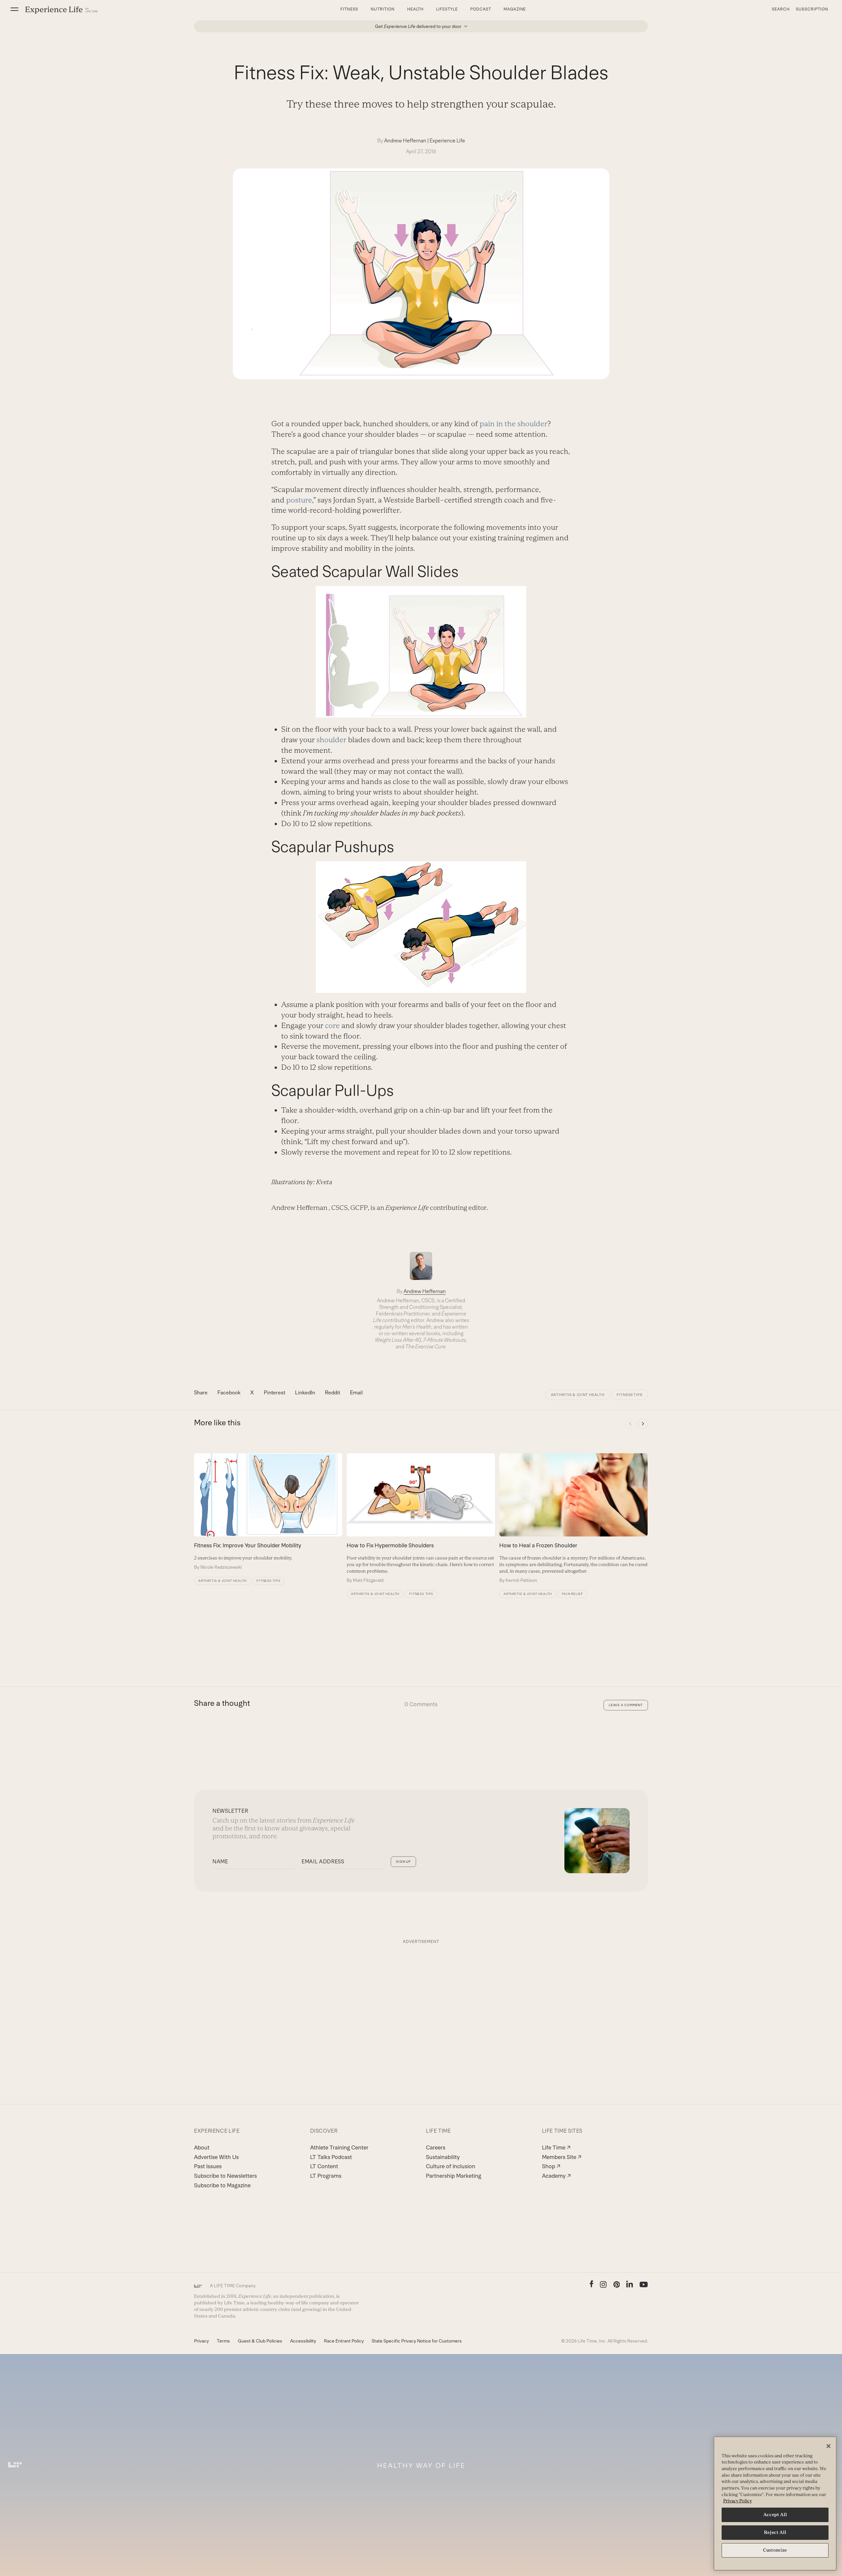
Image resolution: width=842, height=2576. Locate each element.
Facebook (229, 1393)
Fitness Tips (630, 1395)
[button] (14, 9)
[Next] (643, 1424)
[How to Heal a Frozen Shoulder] (573, 1518)
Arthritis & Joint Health (578, 1395)
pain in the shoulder (513, 424)
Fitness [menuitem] (349, 9)
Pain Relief (572, 1594)
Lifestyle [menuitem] (447, 9)
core (332, 1026)
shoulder (331, 740)
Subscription (812, 9)
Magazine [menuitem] (515, 9)
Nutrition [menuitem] (383, 9)
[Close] (829, 2446)
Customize (775, 2550)
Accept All (775, 2515)
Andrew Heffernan (405, 141)
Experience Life (447, 141)
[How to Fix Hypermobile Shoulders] (421, 1518)
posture (299, 500)
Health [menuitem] (416, 9)
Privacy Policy (738, 2501)
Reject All (775, 2532)
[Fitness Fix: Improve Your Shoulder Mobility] (268, 1512)
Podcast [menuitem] (481, 9)
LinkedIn (305, 1393)
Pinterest (274, 1393)
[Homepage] (62, 10)
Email (356, 1393)
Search (781, 9)
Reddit (333, 1393)
